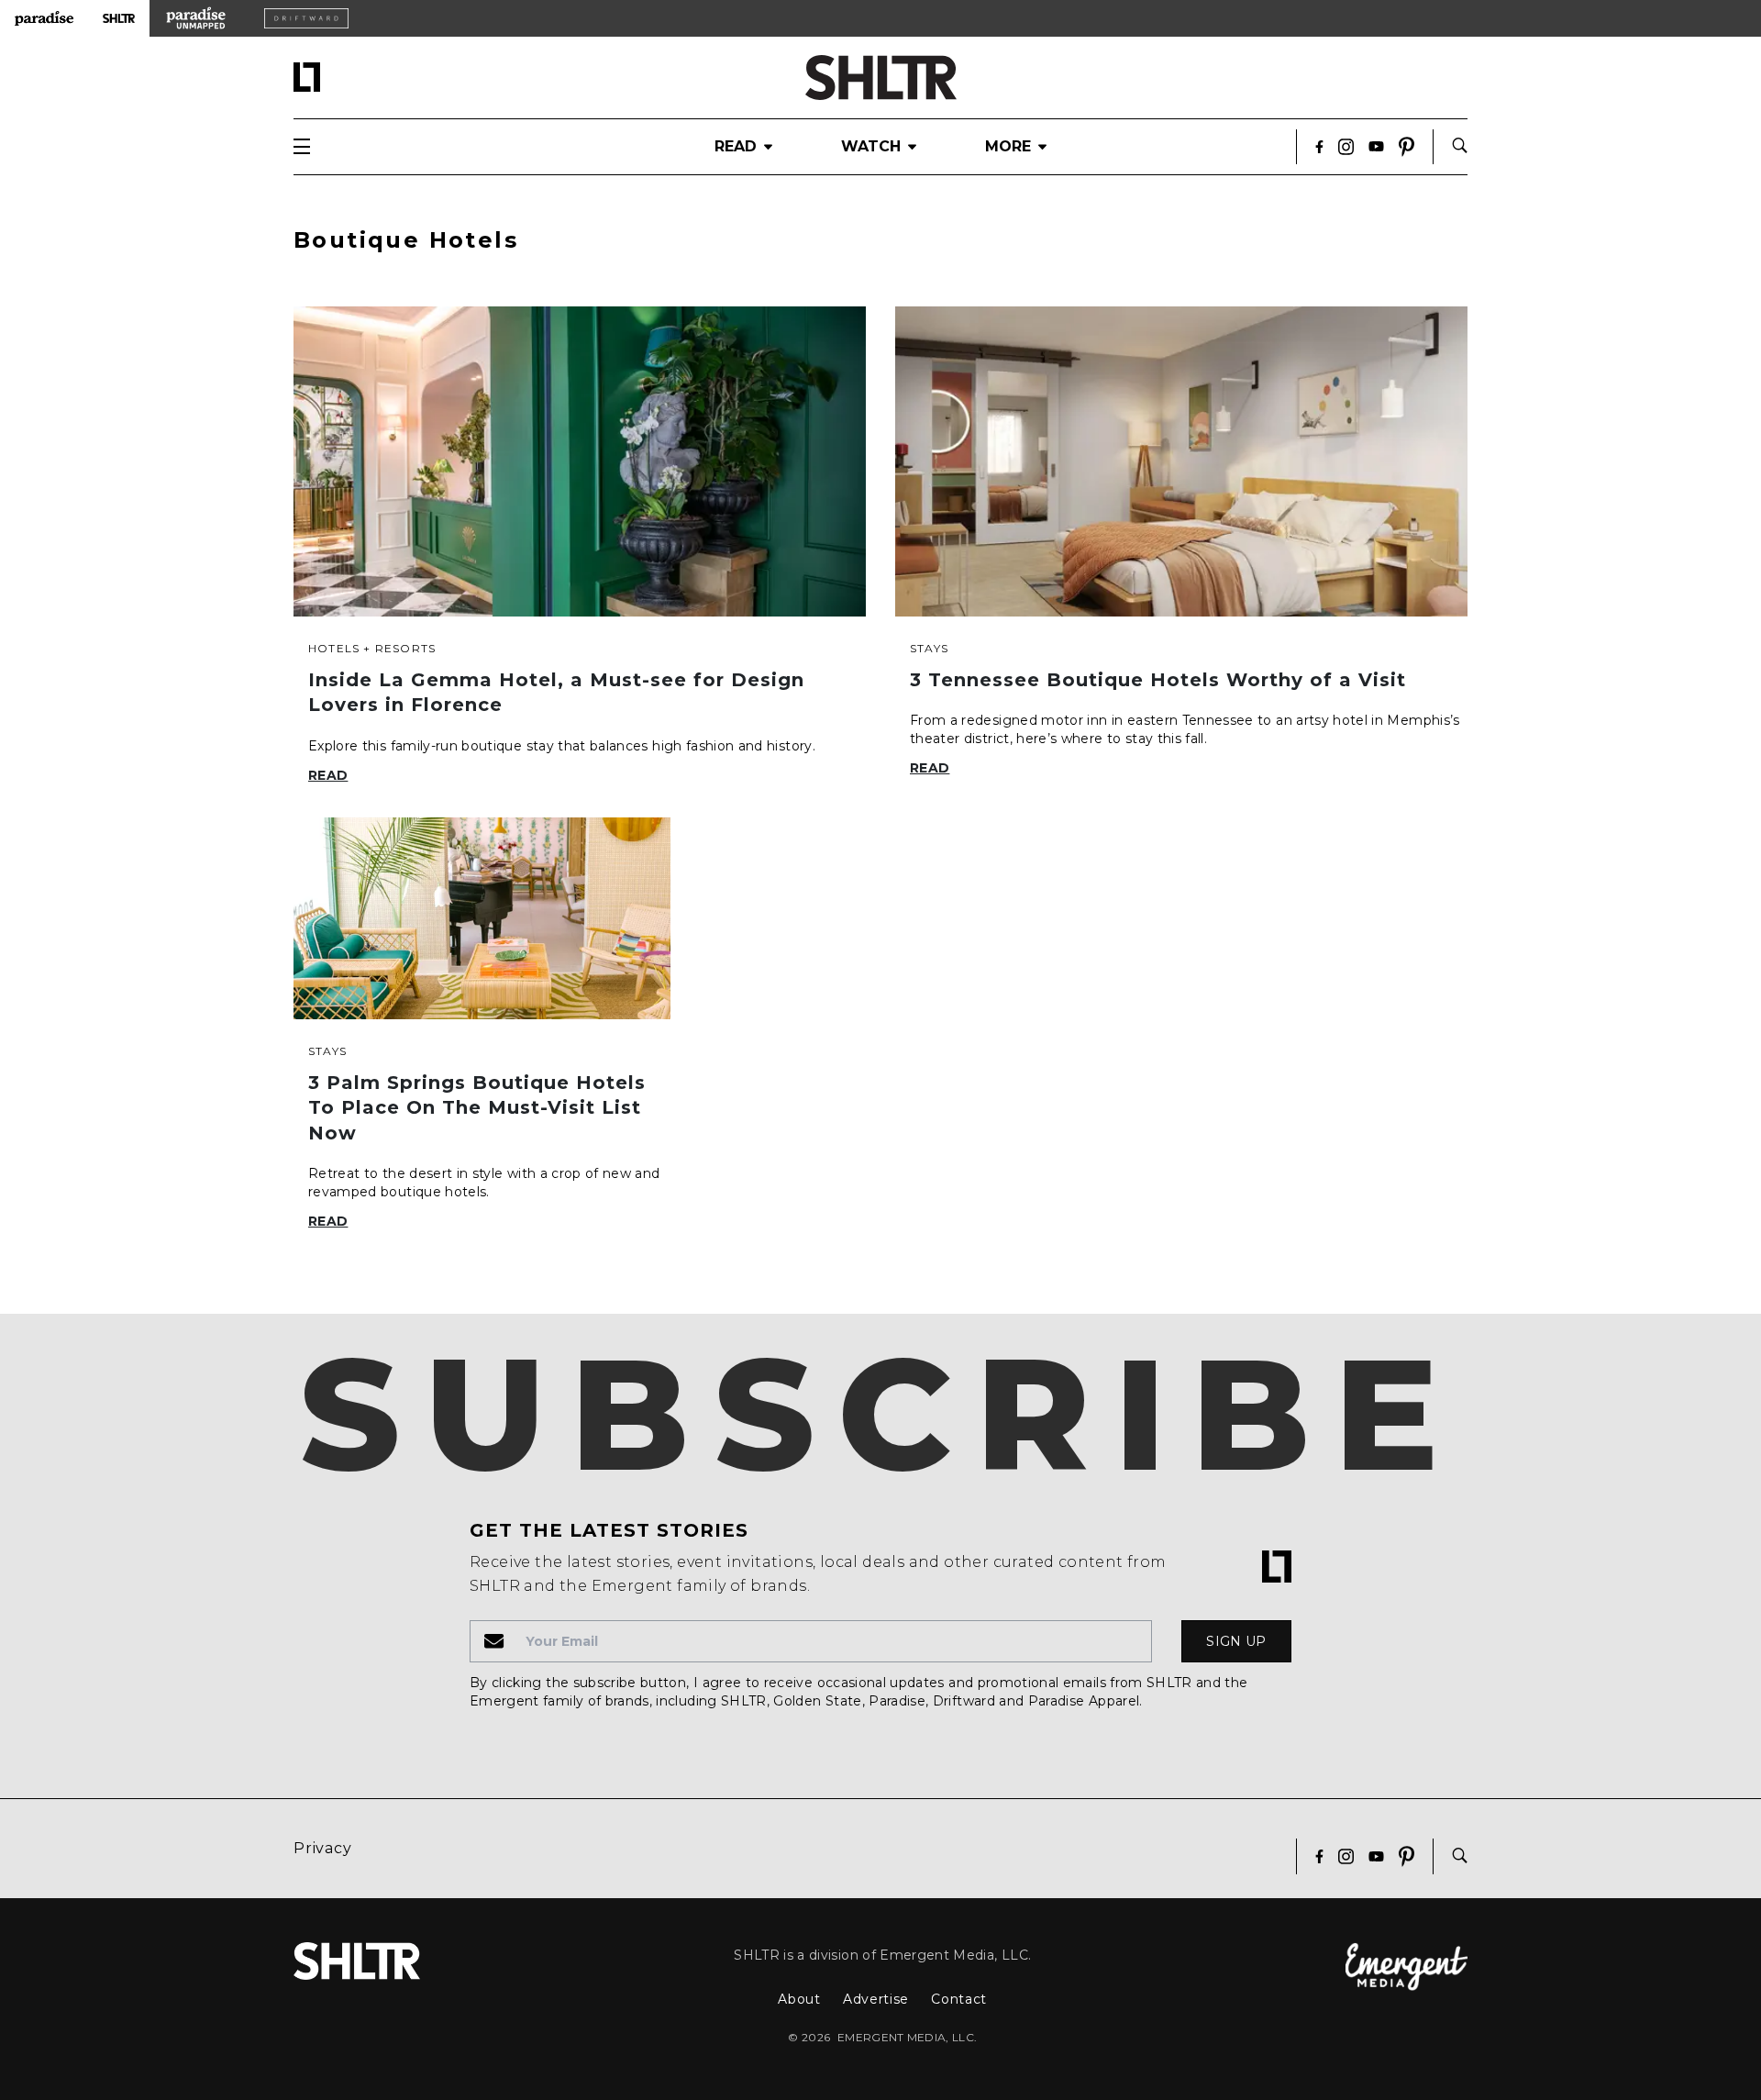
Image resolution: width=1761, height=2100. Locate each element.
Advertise (876, 1999)
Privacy (323, 1848)
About (799, 1999)
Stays (929, 648)
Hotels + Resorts (372, 648)
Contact (959, 1999)
